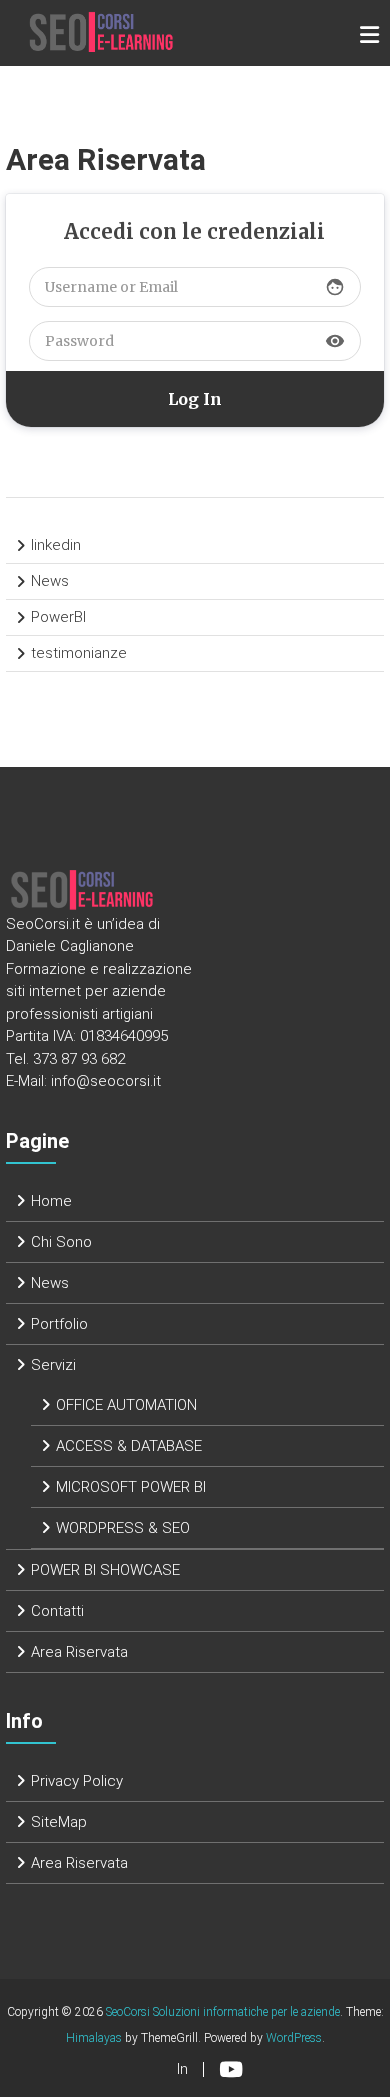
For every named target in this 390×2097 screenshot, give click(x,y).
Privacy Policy (77, 1781)
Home (51, 1201)
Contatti (57, 1611)
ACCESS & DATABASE (129, 1446)
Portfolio (59, 1324)
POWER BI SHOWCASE (105, 1570)
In (182, 2069)
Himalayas (94, 2038)
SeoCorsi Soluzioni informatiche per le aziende (223, 2012)
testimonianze (79, 653)
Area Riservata (79, 1652)
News (50, 581)
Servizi (53, 1365)
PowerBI (58, 617)
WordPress (294, 2038)
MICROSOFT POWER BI (131, 1487)
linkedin (56, 545)
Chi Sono (61, 1242)
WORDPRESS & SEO (123, 1528)
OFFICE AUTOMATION (126, 1405)
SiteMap (59, 1822)
